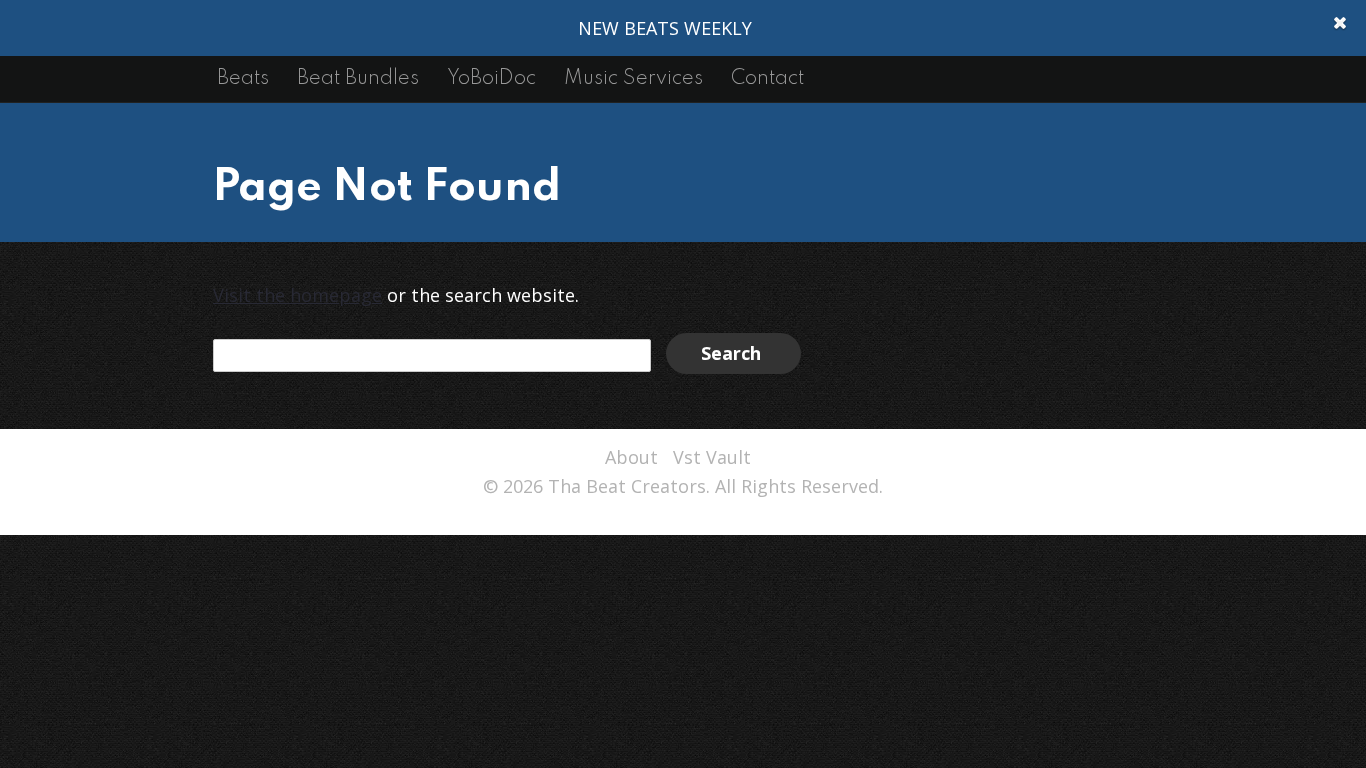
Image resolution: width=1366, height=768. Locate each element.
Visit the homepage (297, 295)
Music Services (633, 79)
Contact (767, 79)
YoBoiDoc (491, 79)
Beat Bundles (358, 79)
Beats (243, 79)
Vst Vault (712, 457)
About (631, 457)
